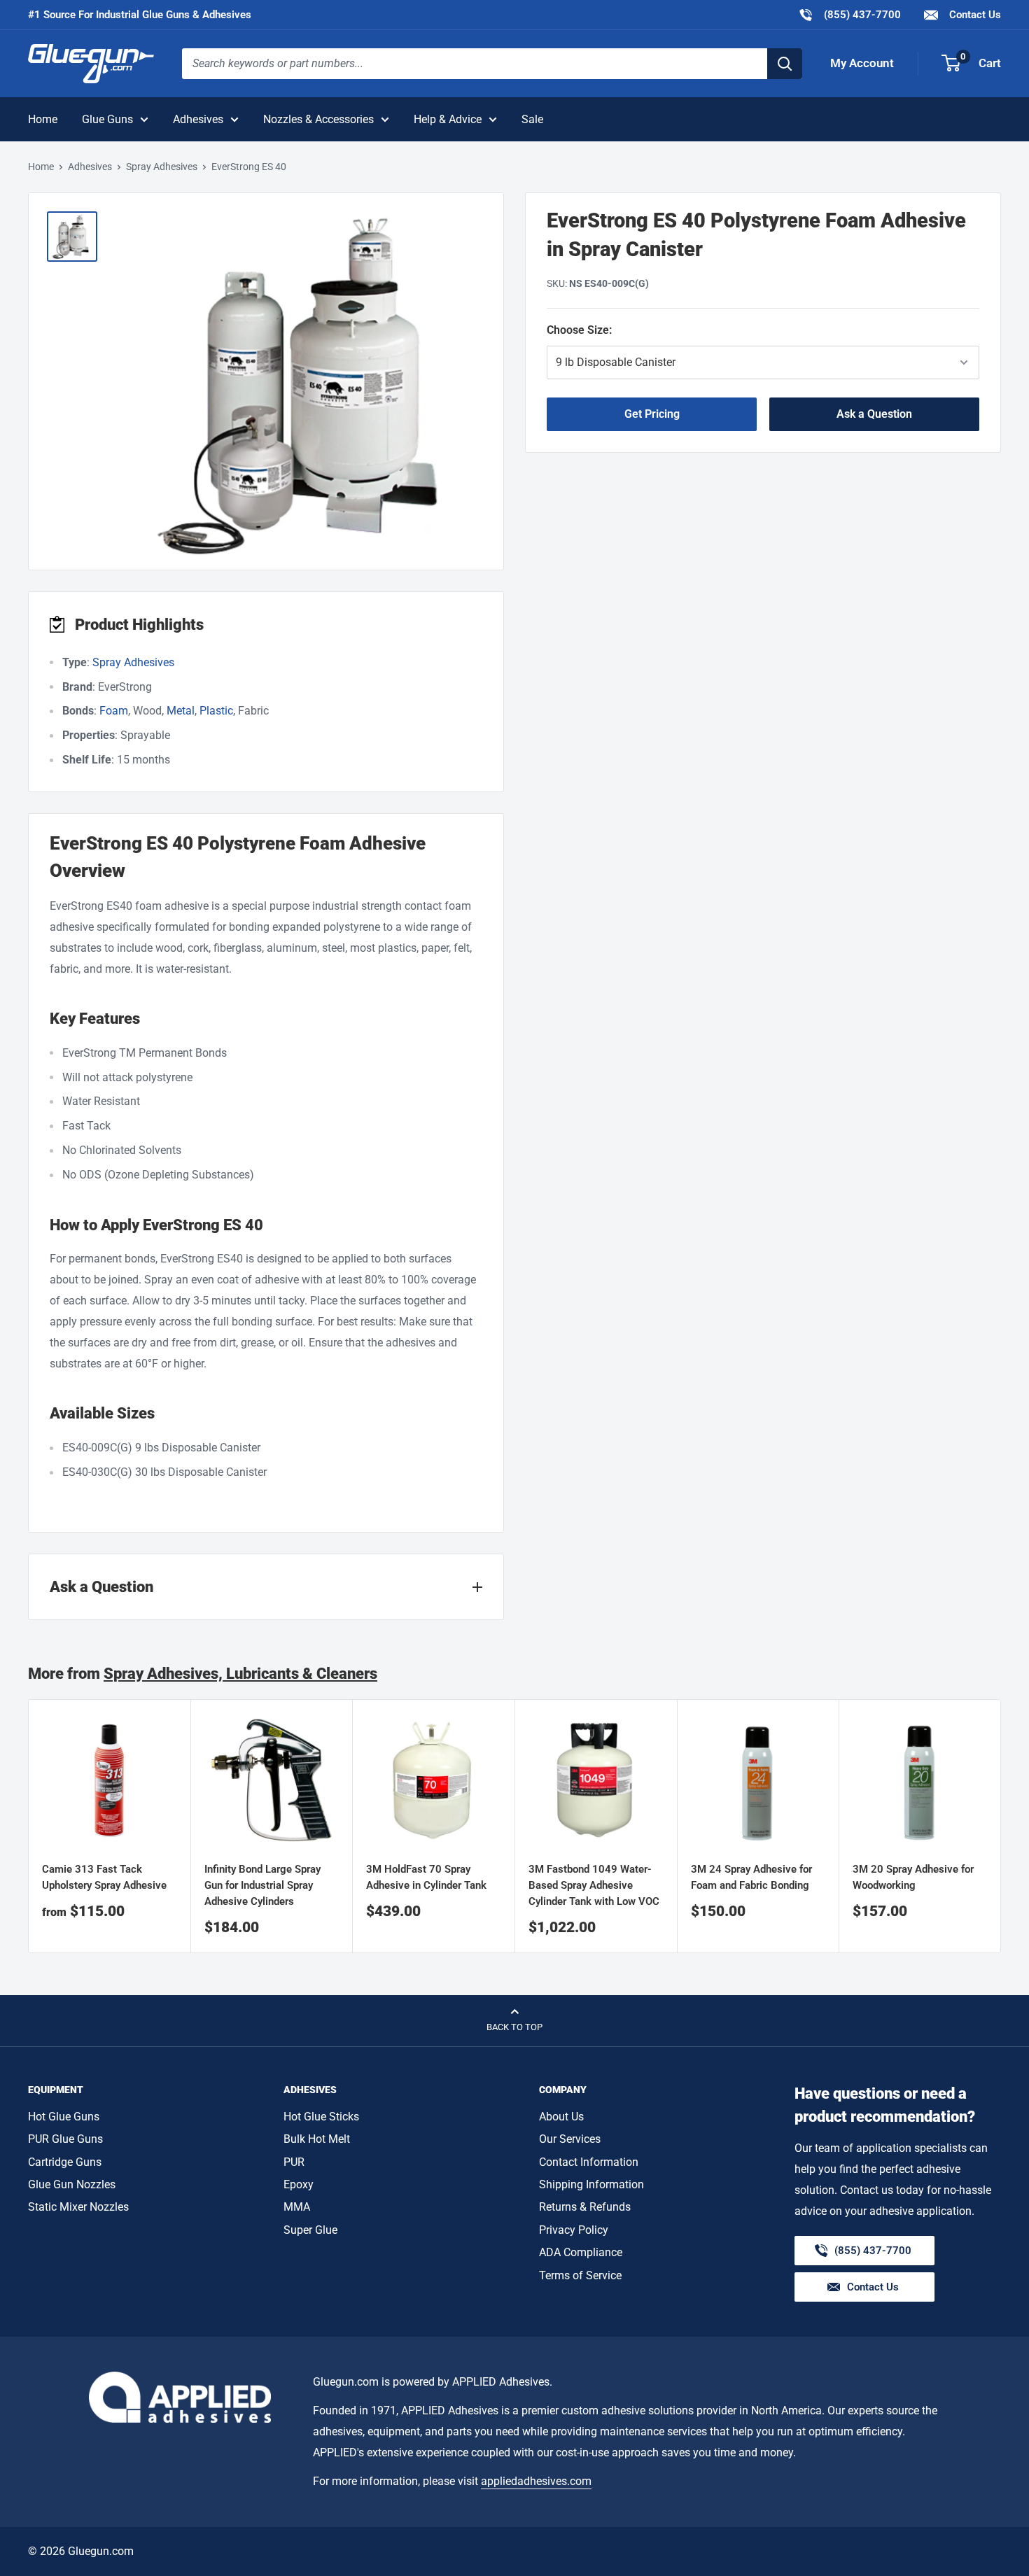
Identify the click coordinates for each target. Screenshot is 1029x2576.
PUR (294, 2162)
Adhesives (198, 119)
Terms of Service (580, 2275)
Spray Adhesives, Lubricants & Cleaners (240, 1674)
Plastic (216, 711)
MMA (297, 2207)
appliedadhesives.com (536, 2481)
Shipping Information (591, 2184)
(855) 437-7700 (849, 14)
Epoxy (299, 2184)
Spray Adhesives (162, 167)
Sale (532, 119)
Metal (181, 711)
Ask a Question (874, 414)
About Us (561, 2117)
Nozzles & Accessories (318, 119)
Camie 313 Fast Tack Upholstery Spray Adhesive (104, 1877)
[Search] (785, 64)
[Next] (1001, 1826)
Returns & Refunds (585, 2207)
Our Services (570, 2139)
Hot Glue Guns (64, 2117)
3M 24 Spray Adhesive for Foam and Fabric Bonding (751, 1877)
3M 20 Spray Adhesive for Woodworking (913, 1877)
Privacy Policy (574, 2230)
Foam (114, 711)
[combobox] (475, 64)
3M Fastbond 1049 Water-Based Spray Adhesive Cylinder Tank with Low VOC (594, 1886)
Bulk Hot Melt (317, 2139)
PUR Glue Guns (65, 2139)
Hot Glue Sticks (321, 2117)
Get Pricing (652, 414)
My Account (862, 63)
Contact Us (974, 15)
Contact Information (589, 2162)
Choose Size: (642, 330)
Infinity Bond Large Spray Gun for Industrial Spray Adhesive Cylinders (262, 1886)
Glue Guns (107, 119)
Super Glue (310, 2230)
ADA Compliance (581, 2252)
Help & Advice (448, 119)
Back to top (514, 2027)
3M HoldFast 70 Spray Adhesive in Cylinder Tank (426, 1877)
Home (43, 119)
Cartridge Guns (65, 2162)
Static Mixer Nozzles (78, 2207)
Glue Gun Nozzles (72, 2184)
